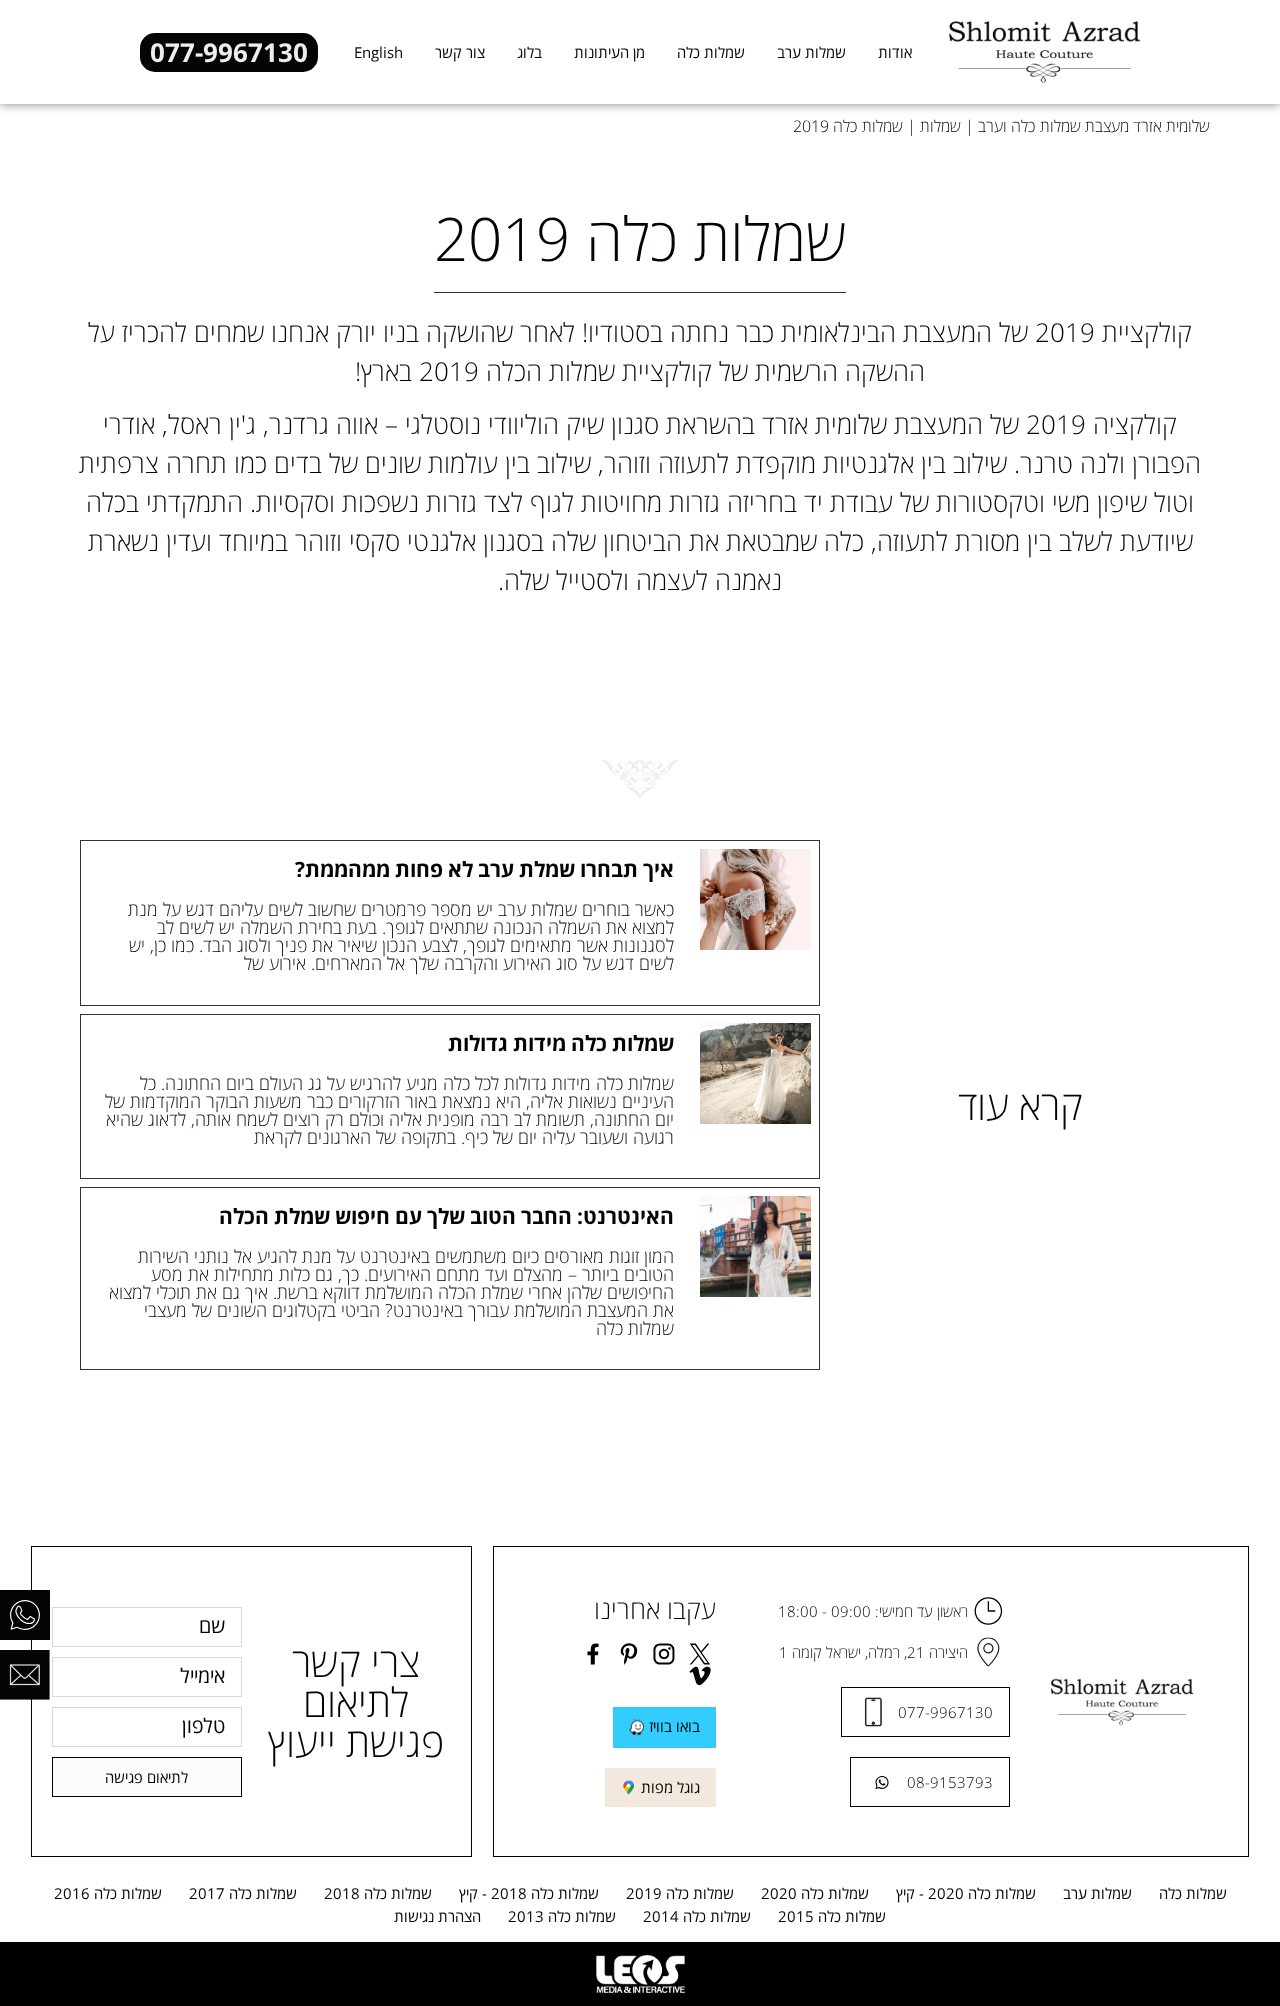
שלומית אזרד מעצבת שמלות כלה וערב (1094, 126)
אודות (895, 52)
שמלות (940, 126)
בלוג (529, 52)
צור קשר (460, 52)
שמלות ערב (811, 52)
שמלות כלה (711, 52)
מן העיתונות (609, 52)
